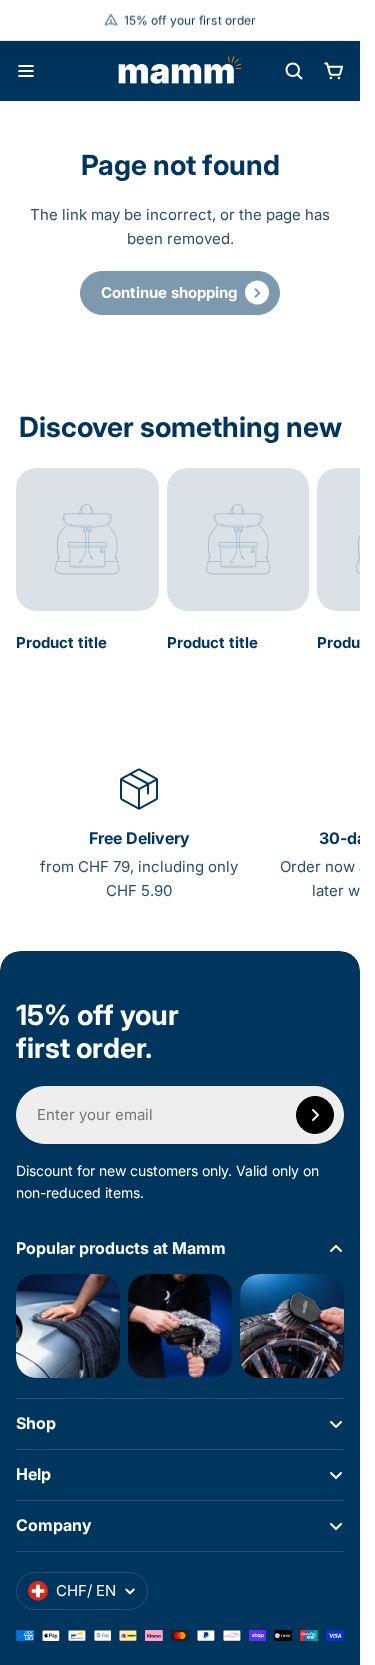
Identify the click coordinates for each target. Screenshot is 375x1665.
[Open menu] (26, 71)
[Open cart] (334, 71)
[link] (180, 293)
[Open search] (294, 71)
